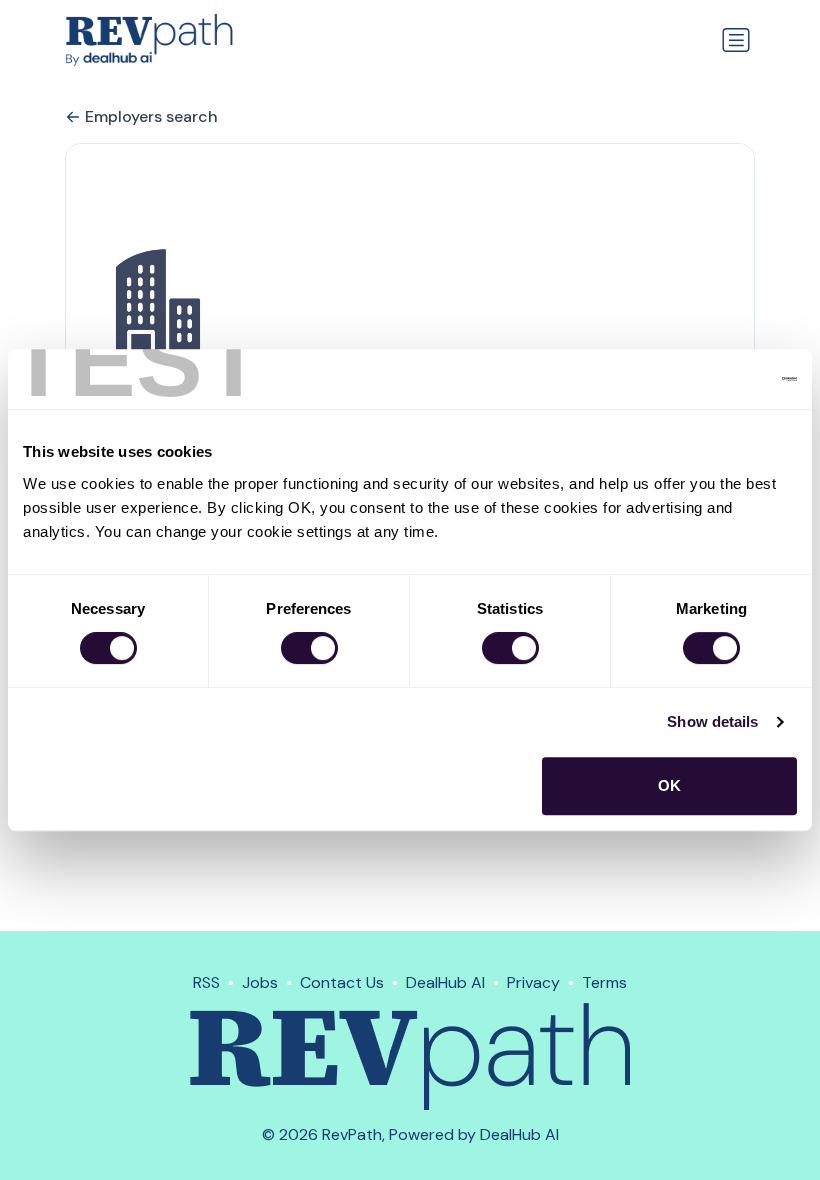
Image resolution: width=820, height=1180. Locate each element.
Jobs (260, 982)
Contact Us (342, 982)
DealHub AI (445, 982)
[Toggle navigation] (736, 40)
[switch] (309, 648)
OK (669, 785)
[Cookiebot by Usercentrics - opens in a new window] (709, 379)
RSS (206, 982)
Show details (712, 721)
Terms (604, 982)
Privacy (533, 982)
